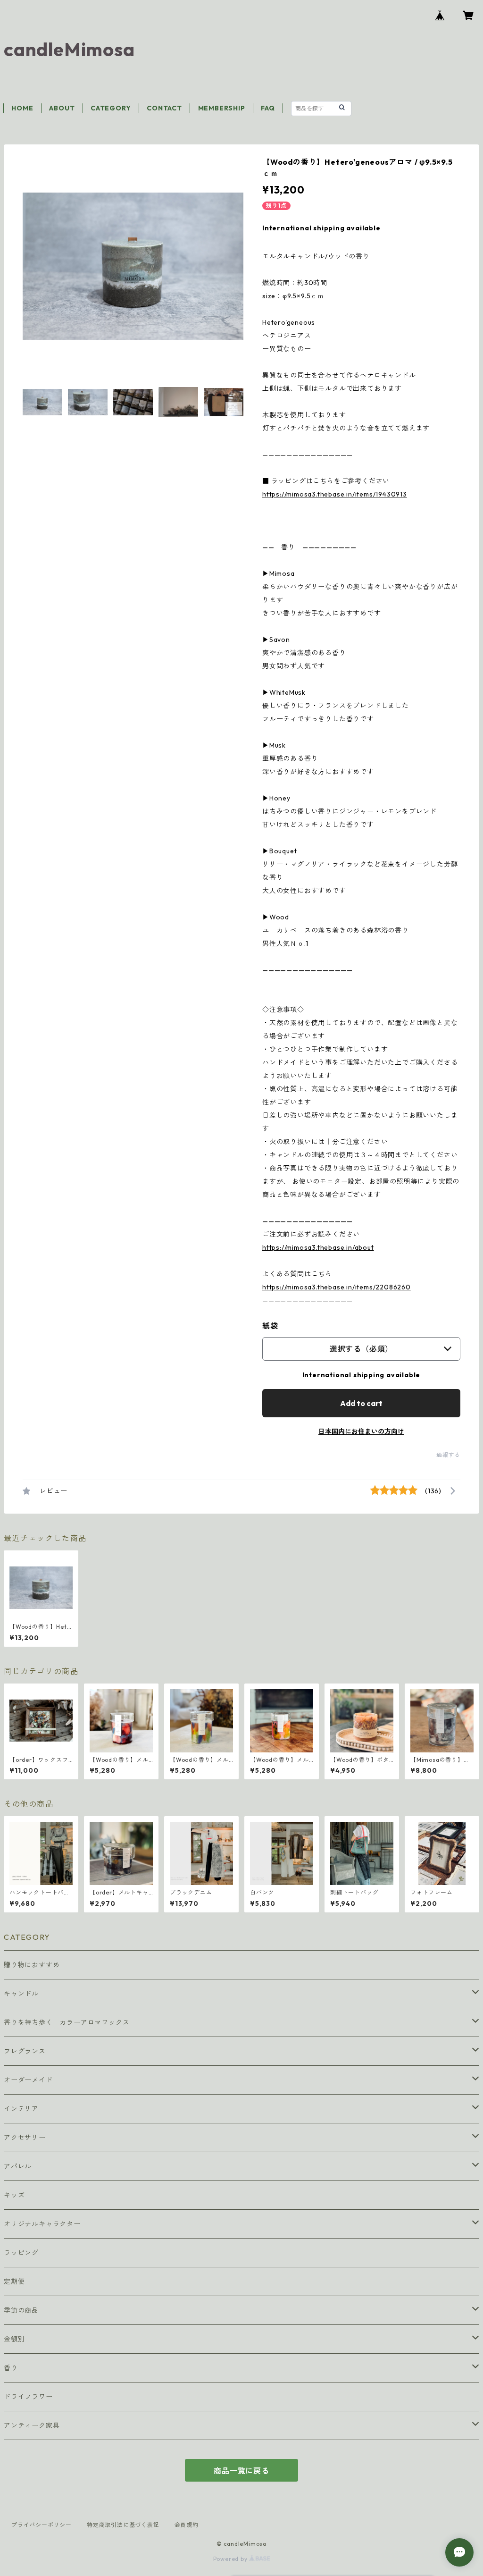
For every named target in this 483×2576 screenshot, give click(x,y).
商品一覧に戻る (241, 2471)
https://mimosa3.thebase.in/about (318, 1247)
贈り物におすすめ (32, 1965)
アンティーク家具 (32, 2425)
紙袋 (270, 1326)
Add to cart (361, 1403)
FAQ (268, 108)
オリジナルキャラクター (42, 2224)
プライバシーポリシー (42, 2525)
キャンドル (21, 1994)
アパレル (18, 2166)
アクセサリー (25, 2138)
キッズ (14, 2195)
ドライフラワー (28, 2397)
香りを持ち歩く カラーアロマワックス (67, 2022)
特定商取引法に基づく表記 (123, 2525)
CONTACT (164, 108)
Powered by (231, 2559)
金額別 (14, 2339)
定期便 (14, 2281)
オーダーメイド (28, 2080)
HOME (22, 108)
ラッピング (21, 2253)
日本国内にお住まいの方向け (361, 1431)
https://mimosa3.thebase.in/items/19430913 (335, 494)
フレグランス (25, 2051)
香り (11, 2368)
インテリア (21, 2109)
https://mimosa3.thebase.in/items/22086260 (337, 1287)
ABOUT (62, 108)
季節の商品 (21, 2310)
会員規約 (187, 2525)
